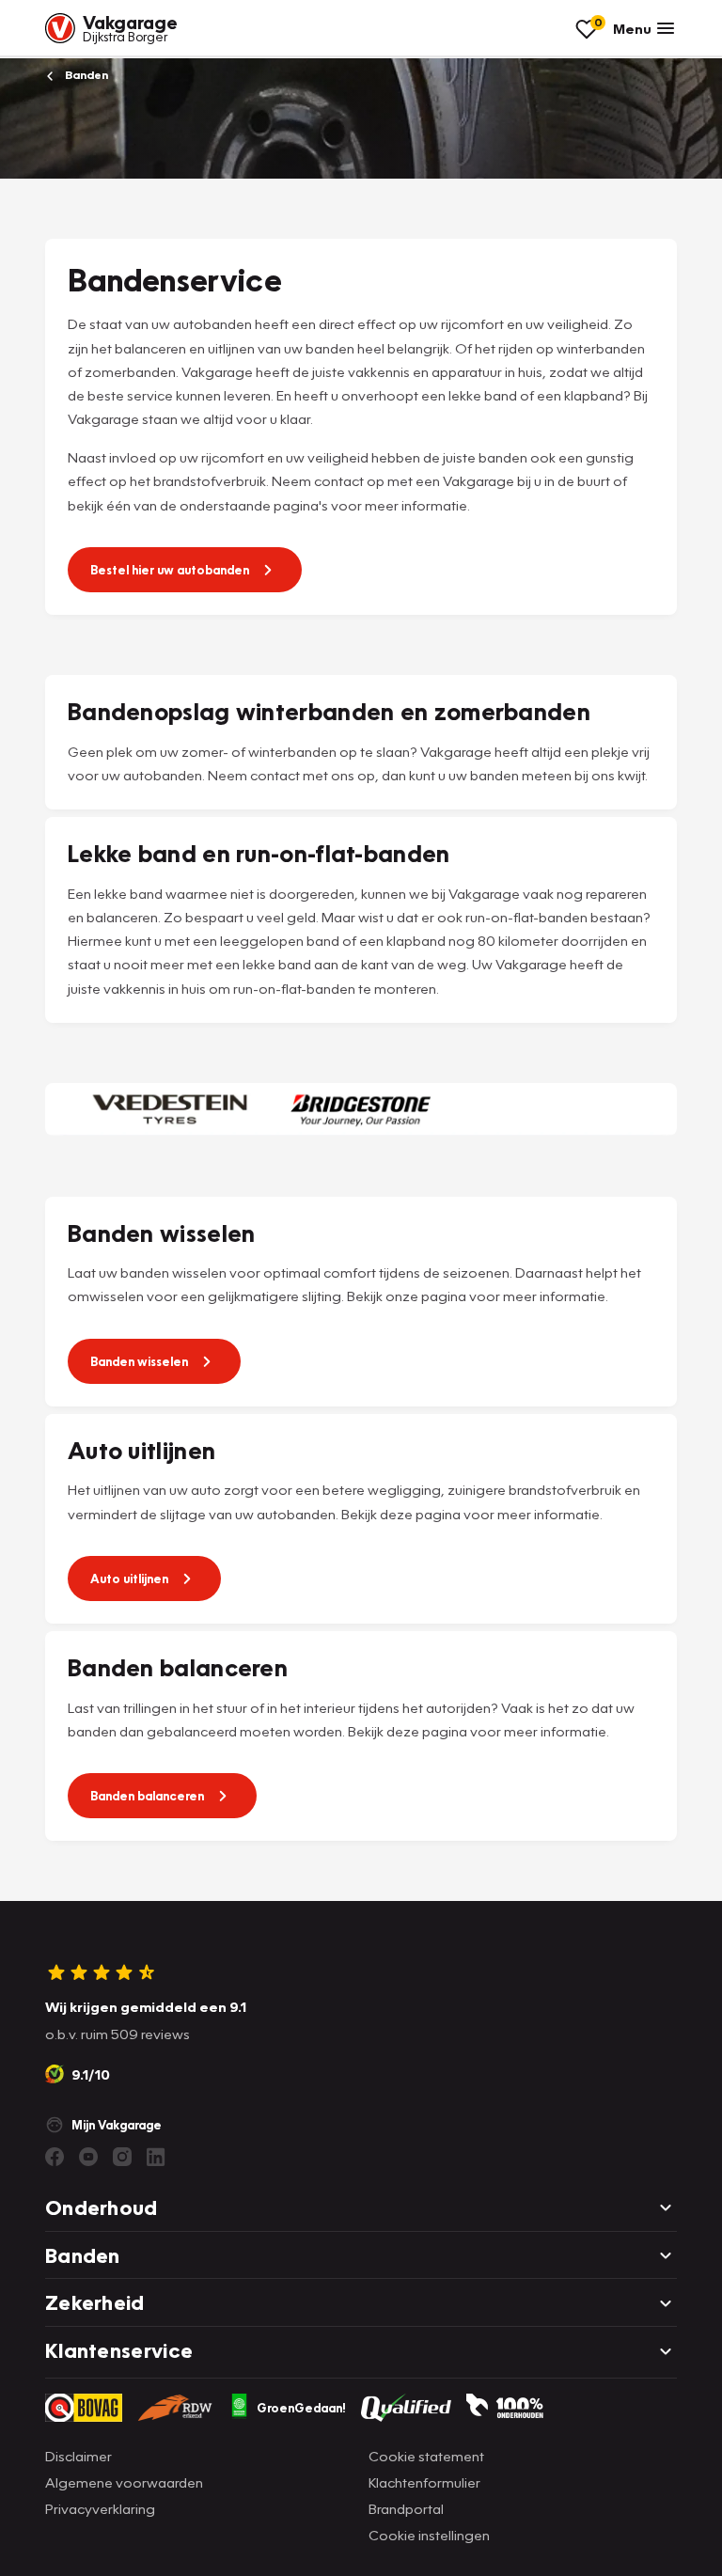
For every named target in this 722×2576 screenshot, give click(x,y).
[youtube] (88, 2157)
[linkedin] (156, 2157)
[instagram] (122, 2157)
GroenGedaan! (301, 2408)
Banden (85, 75)
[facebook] (55, 2157)
